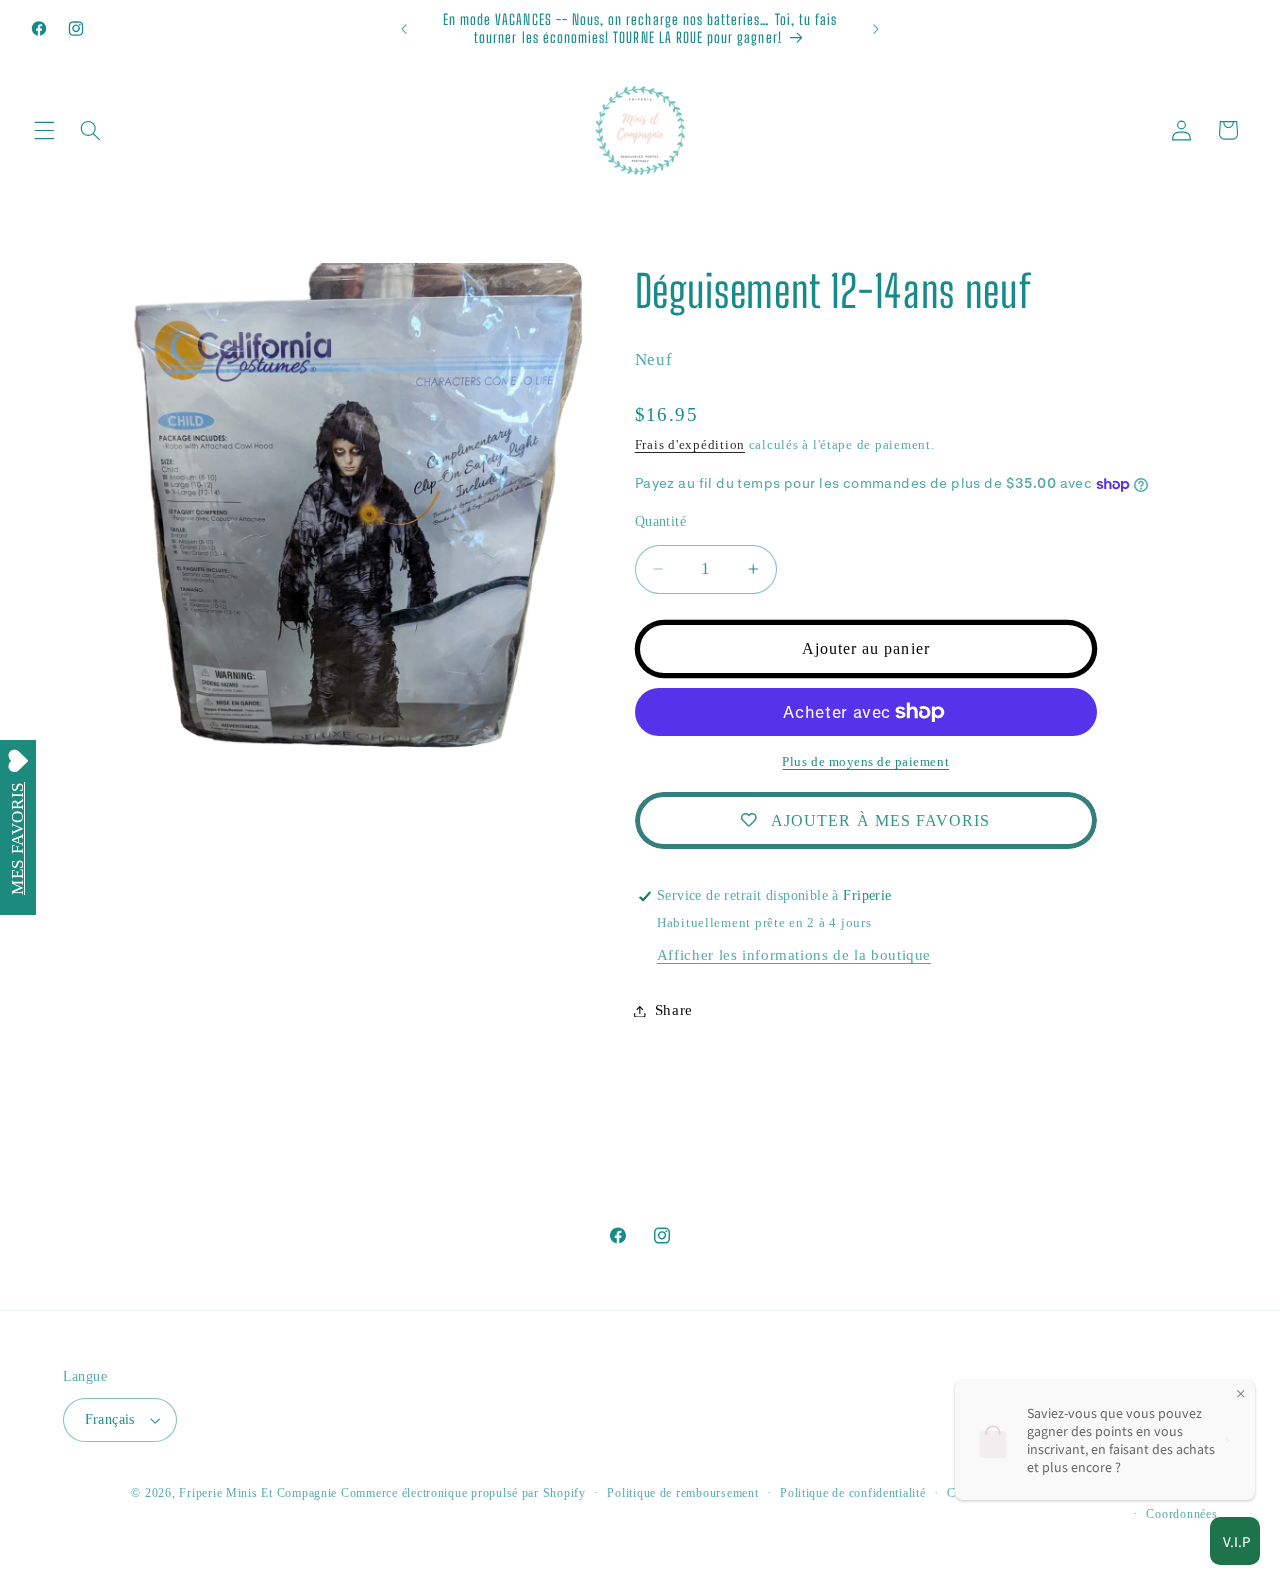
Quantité (660, 521)
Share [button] (674, 1010)
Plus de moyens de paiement (865, 762)
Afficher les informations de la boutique (794, 955)
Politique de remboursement (682, 1493)
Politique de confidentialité (853, 1493)
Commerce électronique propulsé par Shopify (463, 1493)
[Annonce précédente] (404, 29)
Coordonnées (1181, 1514)
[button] (44, 130)
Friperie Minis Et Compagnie (258, 1493)
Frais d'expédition (690, 445)
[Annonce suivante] (876, 29)
